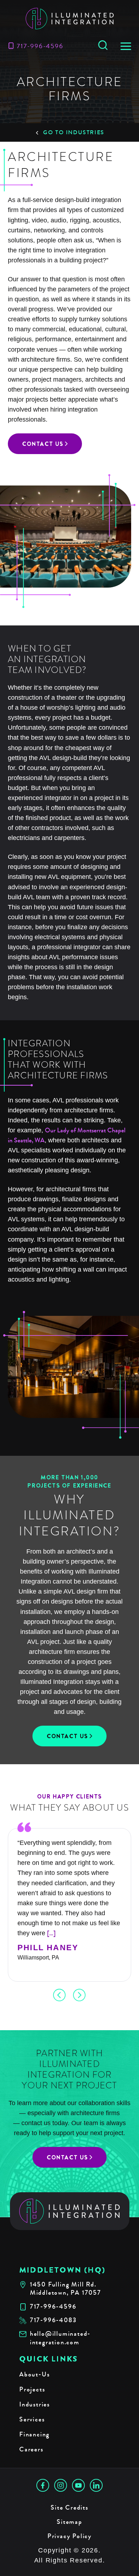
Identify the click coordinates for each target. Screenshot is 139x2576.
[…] (51, 1933)
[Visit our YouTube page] (78, 2485)
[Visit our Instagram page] (61, 2485)
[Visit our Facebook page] (43, 2485)
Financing (34, 2434)
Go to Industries (74, 132)
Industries (35, 2404)
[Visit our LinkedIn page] (96, 2485)
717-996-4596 (40, 46)
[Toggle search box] (103, 46)
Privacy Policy (69, 2536)
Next (79, 1995)
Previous (60, 1995)
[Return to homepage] (70, 2211)
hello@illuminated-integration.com (60, 2338)
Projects (32, 2389)
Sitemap (69, 2522)
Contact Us (43, 444)
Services (32, 2419)
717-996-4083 (53, 2320)
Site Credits (69, 2507)
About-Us (34, 2374)
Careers (31, 2449)
